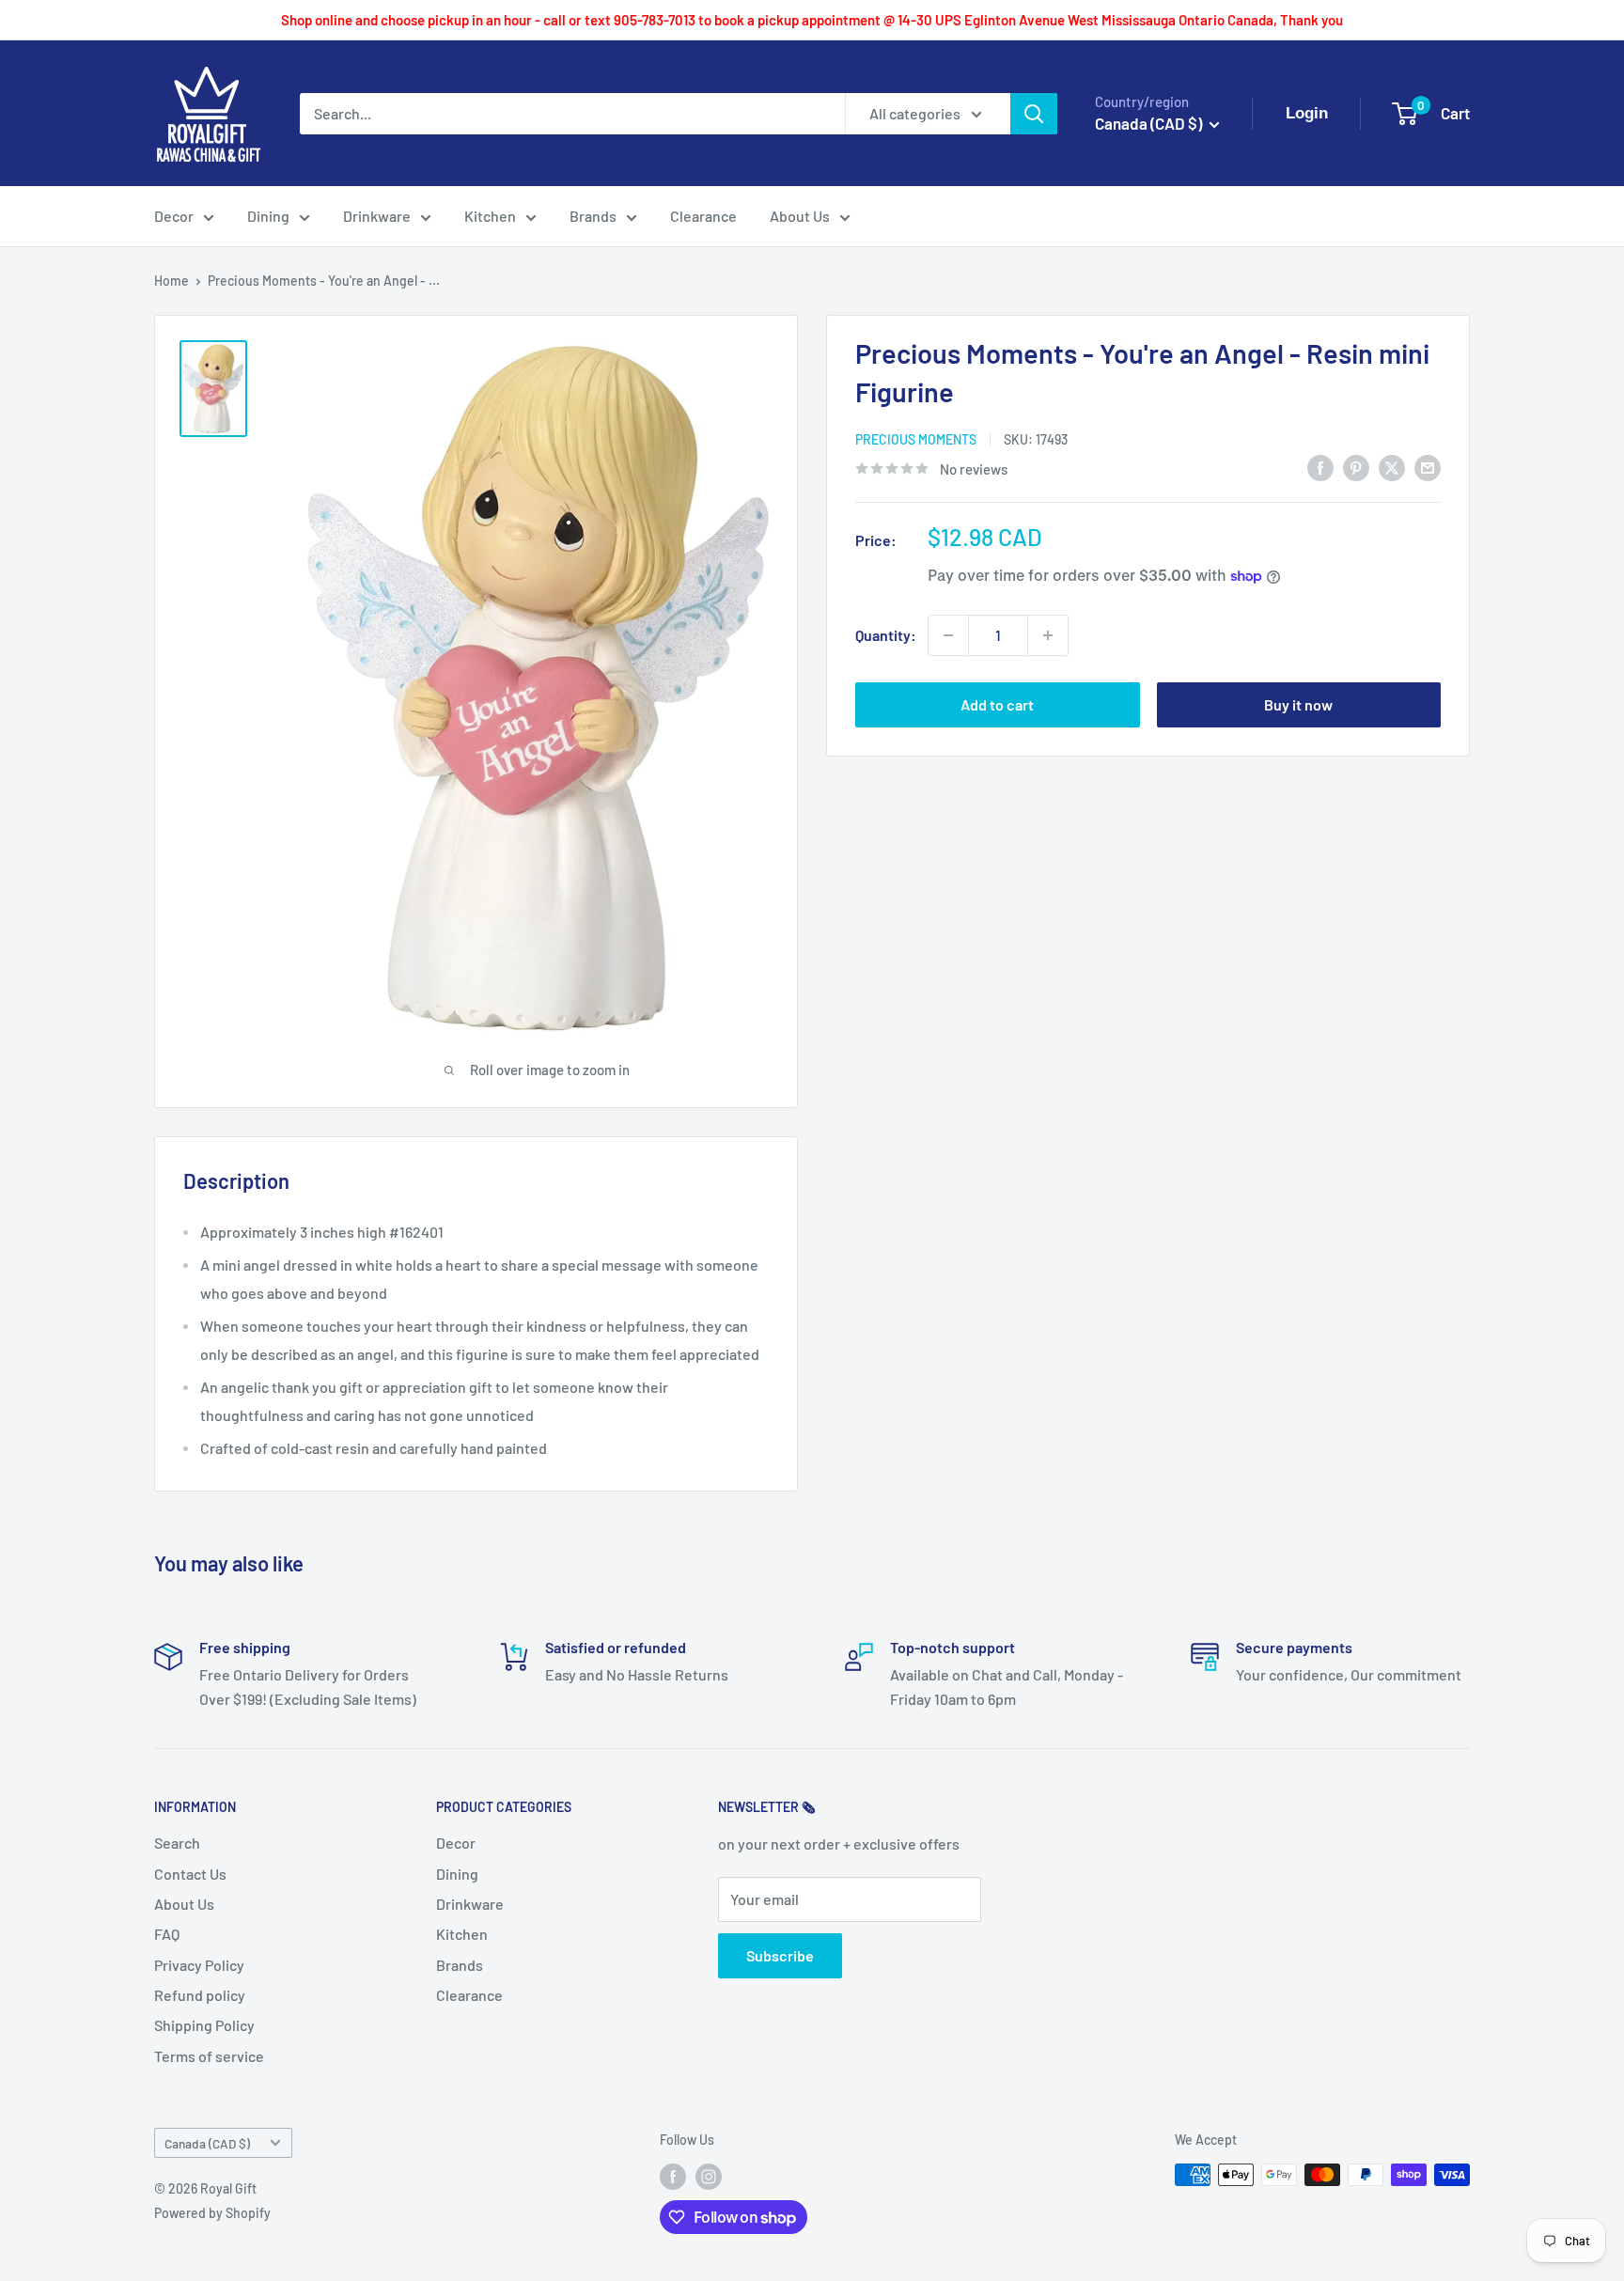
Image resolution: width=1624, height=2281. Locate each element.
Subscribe (780, 1955)
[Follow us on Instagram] (709, 2177)
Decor (174, 216)
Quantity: (886, 635)
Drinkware (377, 216)
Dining (268, 216)
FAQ (167, 1934)
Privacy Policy (199, 1965)
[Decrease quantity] (948, 635)
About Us (800, 216)
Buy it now (1298, 704)
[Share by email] (1428, 467)
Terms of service (209, 2056)
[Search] (1034, 114)
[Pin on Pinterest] (1356, 467)
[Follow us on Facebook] (673, 2177)
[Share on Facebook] (1320, 467)
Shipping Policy (204, 2025)
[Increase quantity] (1048, 635)
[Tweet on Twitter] (1392, 467)
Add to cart (997, 704)
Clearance (703, 216)
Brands (593, 216)
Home (172, 281)
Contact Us (190, 1874)
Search (177, 1843)
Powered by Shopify (212, 2213)
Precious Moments (916, 439)
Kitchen (490, 216)
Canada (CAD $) (207, 2143)
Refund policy (200, 1995)
